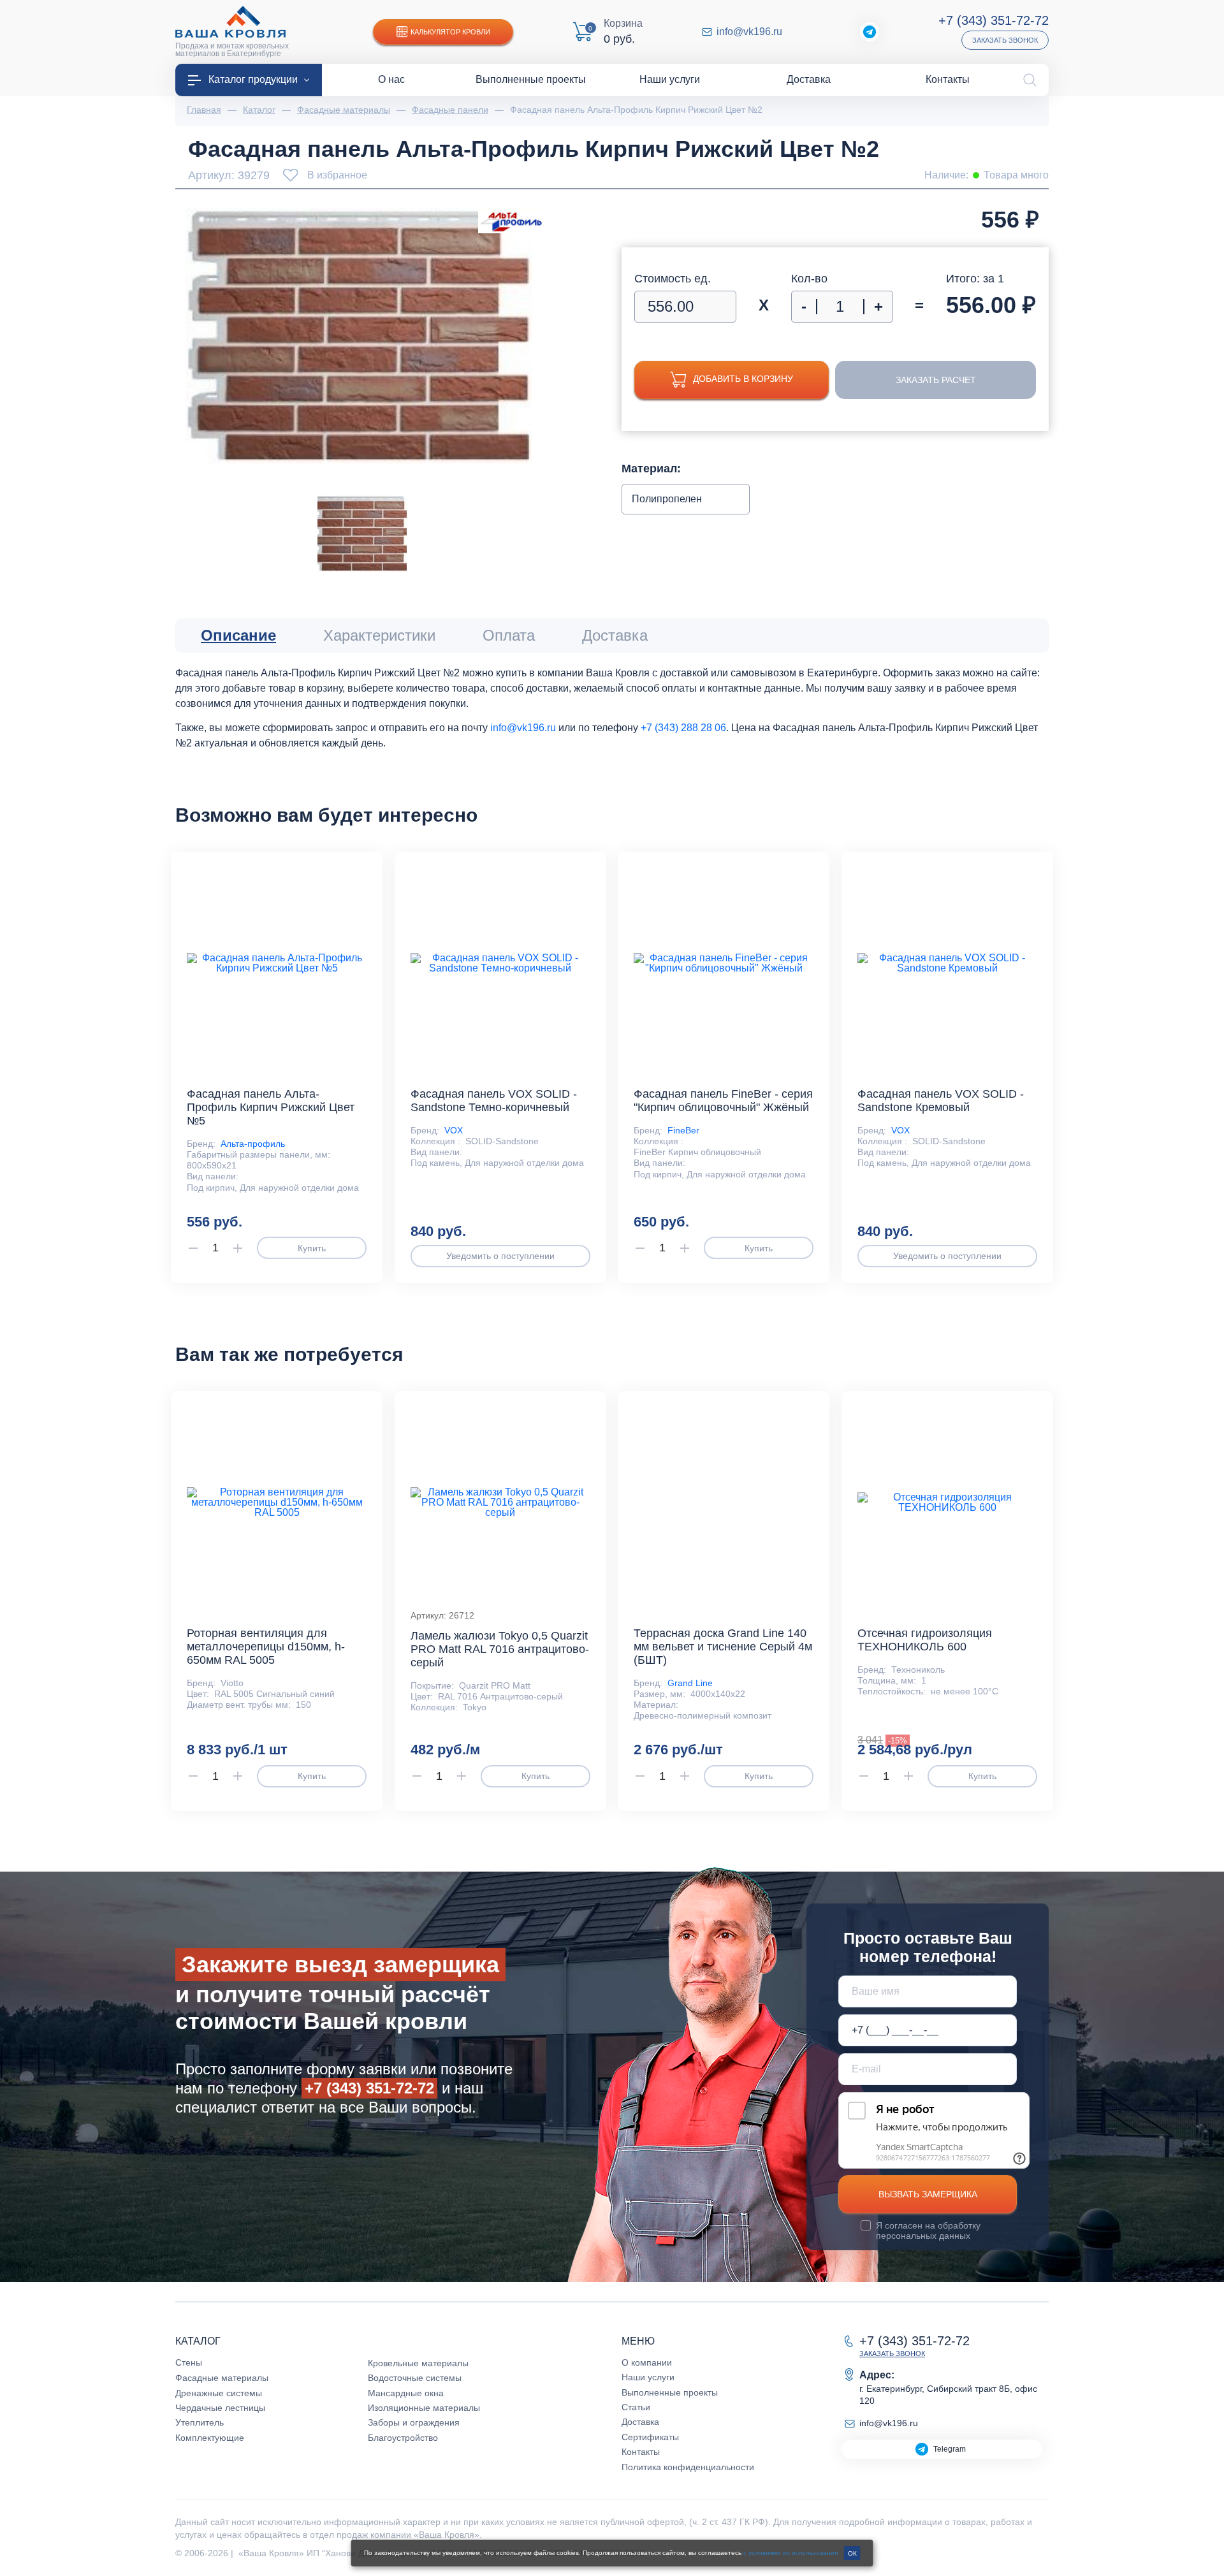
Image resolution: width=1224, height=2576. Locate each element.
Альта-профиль (253, 1144)
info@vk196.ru (749, 32)
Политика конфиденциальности (688, 2467)
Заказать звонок (1005, 40)
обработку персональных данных (928, 2230)
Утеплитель (200, 2422)
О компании (647, 2362)
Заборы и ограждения (414, 2422)
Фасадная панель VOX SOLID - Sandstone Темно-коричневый (494, 1101)
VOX (454, 1130)
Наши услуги (648, 2377)
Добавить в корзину (743, 379)
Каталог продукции (253, 79)
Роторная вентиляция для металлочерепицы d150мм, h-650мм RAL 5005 (266, 1647)
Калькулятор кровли (450, 32)
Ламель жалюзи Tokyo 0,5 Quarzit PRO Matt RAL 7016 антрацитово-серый (500, 1649)
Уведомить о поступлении (500, 1256)
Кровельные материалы (418, 2363)
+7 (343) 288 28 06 (683, 728)
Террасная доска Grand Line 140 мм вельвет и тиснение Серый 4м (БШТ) (723, 1647)
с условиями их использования (790, 2553)
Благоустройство (403, 2438)
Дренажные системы (219, 2393)
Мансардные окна (406, 2393)
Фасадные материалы (222, 2378)
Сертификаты (650, 2437)
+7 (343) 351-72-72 (994, 20)
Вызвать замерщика (928, 2194)
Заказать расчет (936, 380)
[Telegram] (870, 32)
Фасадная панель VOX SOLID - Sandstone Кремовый (941, 1101)
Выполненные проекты (670, 2392)
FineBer (683, 1130)
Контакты (641, 2452)
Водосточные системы (415, 2378)
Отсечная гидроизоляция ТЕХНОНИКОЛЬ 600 (925, 1640)
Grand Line (690, 1683)
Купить (312, 1248)
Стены (189, 2362)
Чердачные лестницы (220, 2408)
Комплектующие (210, 2438)
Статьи (636, 2407)
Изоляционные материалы (424, 2408)
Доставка (640, 2422)
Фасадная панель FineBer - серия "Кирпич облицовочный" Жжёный (723, 1101)
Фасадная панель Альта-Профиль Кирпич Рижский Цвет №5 (271, 1107)
